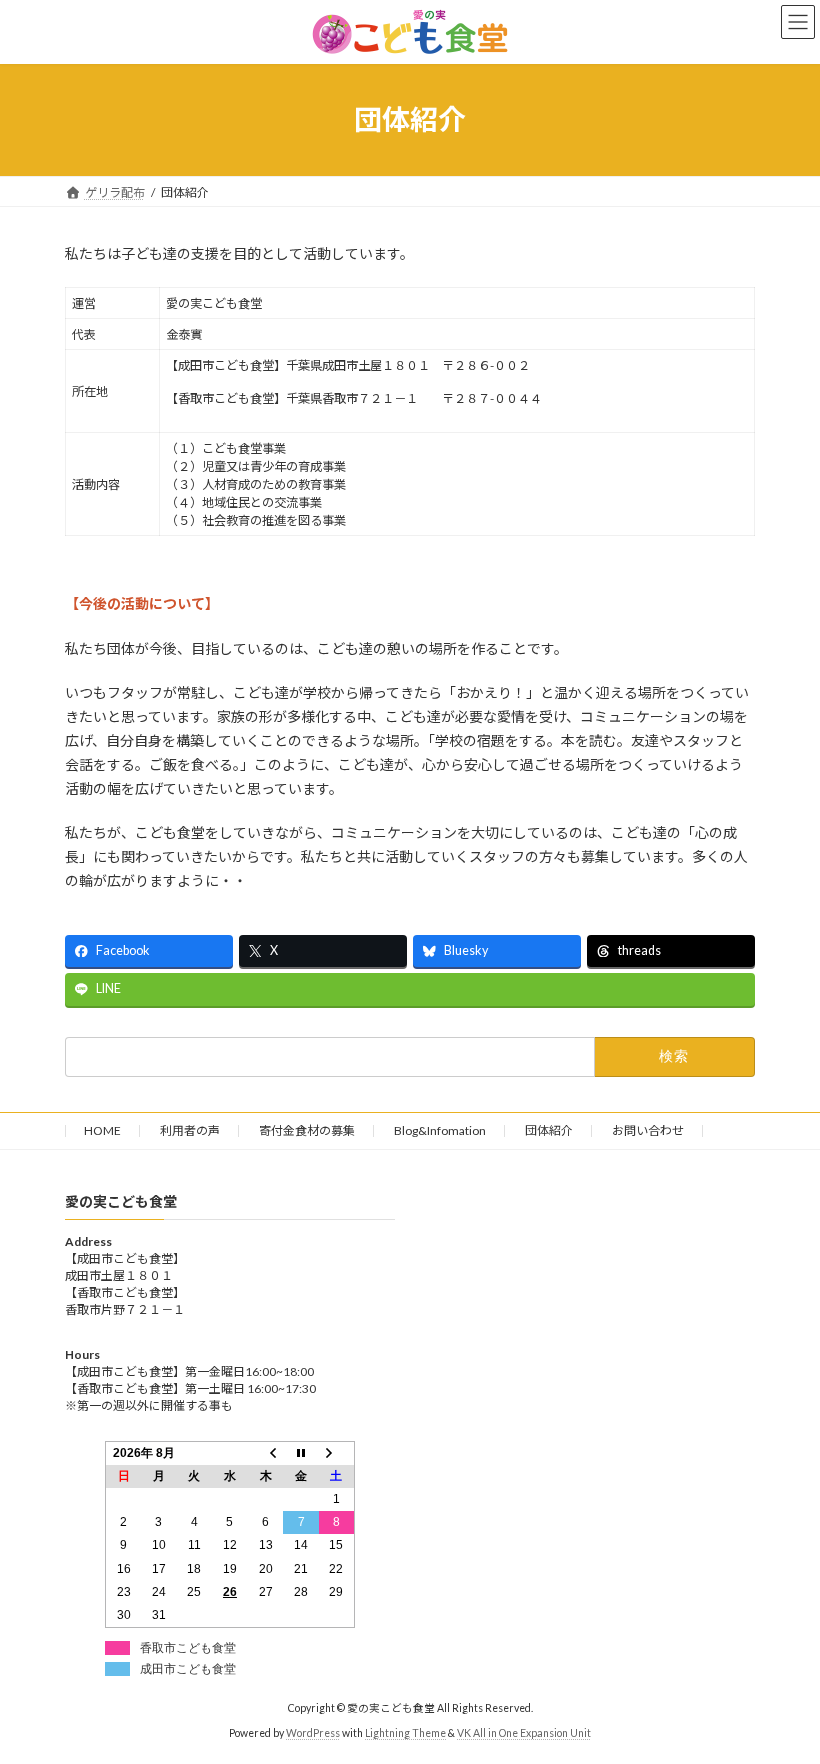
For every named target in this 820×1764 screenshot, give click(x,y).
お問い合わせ (648, 1130)
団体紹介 (549, 1130)
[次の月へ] (337, 1453)
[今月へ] (301, 1453)
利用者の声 (190, 1130)
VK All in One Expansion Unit (524, 1733)
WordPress (313, 1733)
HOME (102, 1130)
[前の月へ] (266, 1453)
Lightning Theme (405, 1733)
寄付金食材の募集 (307, 1130)
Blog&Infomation (440, 1130)
